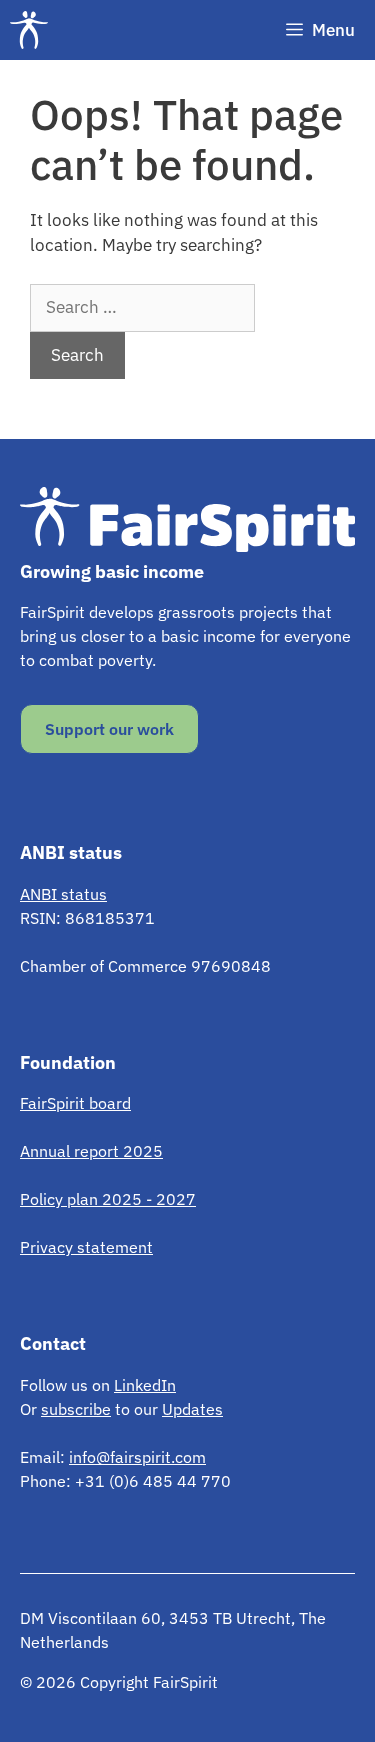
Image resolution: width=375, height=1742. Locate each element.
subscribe (76, 1409)
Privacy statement (86, 1247)
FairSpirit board (75, 1103)
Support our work (109, 729)
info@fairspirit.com (137, 1457)
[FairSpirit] (34, 30)
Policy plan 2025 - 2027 (108, 1199)
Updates (192, 1409)
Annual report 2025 (91, 1151)
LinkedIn (145, 1385)
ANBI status (63, 894)
